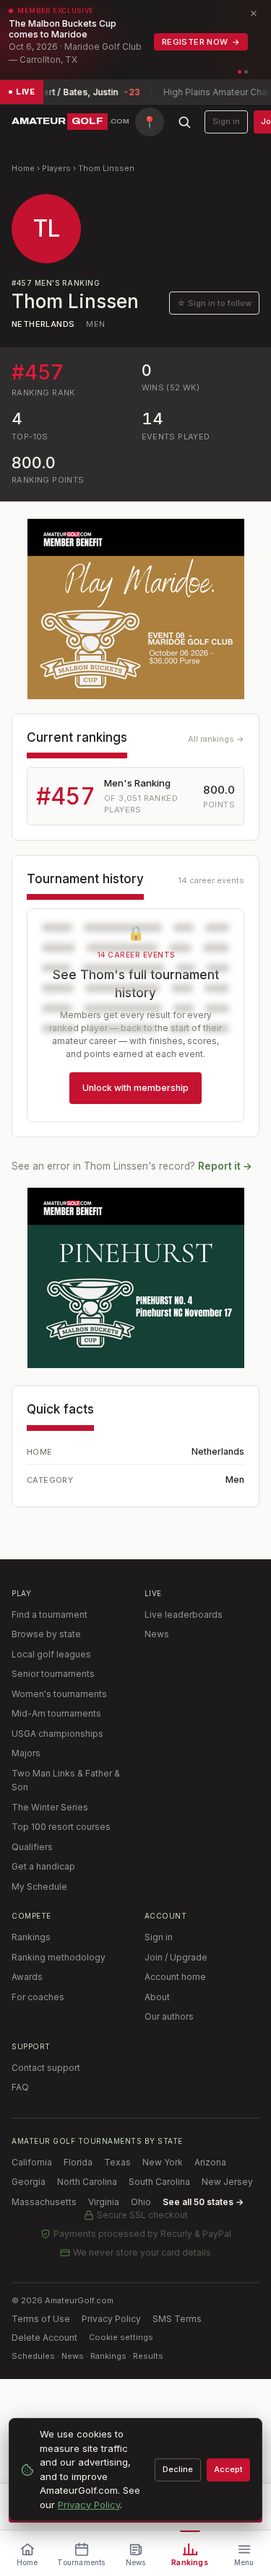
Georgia (29, 2182)
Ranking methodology (59, 1957)
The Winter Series (50, 1807)
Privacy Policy (111, 2319)
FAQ (20, 2087)
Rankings (31, 1937)
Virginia (104, 2202)
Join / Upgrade (176, 1957)
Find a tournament (50, 1615)
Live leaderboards (184, 1615)
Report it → (225, 1166)
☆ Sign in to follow (214, 303)
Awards (27, 1977)
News (157, 1634)
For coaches (38, 1997)
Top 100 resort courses (61, 1827)
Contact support (46, 2068)
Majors (26, 1753)
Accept (228, 2469)
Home (23, 168)
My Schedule (39, 1887)
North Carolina (87, 2182)
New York (163, 2162)
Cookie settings (121, 2337)
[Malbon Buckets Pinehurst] (136, 1278)
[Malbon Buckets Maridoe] (136, 609)
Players (56, 168)
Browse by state (46, 1634)
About (157, 1997)
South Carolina (159, 2182)
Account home (175, 1977)
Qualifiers (32, 1847)
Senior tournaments (53, 1674)
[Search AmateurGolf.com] (184, 122)
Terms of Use (41, 2319)
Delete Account (44, 2338)
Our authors (169, 2016)
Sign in (226, 121)
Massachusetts (44, 2202)
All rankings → (216, 739)
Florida (78, 2162)
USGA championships (57, 1734)
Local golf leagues (51, 1654)
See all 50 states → (203, 2202)
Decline (178, 2469)
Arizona (210, 2162)
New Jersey (227, 2182)
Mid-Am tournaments (56, 1713)
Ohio (141, 2202)
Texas (117, 2162)
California (32, 2162)
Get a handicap (43, 1866)
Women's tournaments (59, 1694)
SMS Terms (177, 2319)
